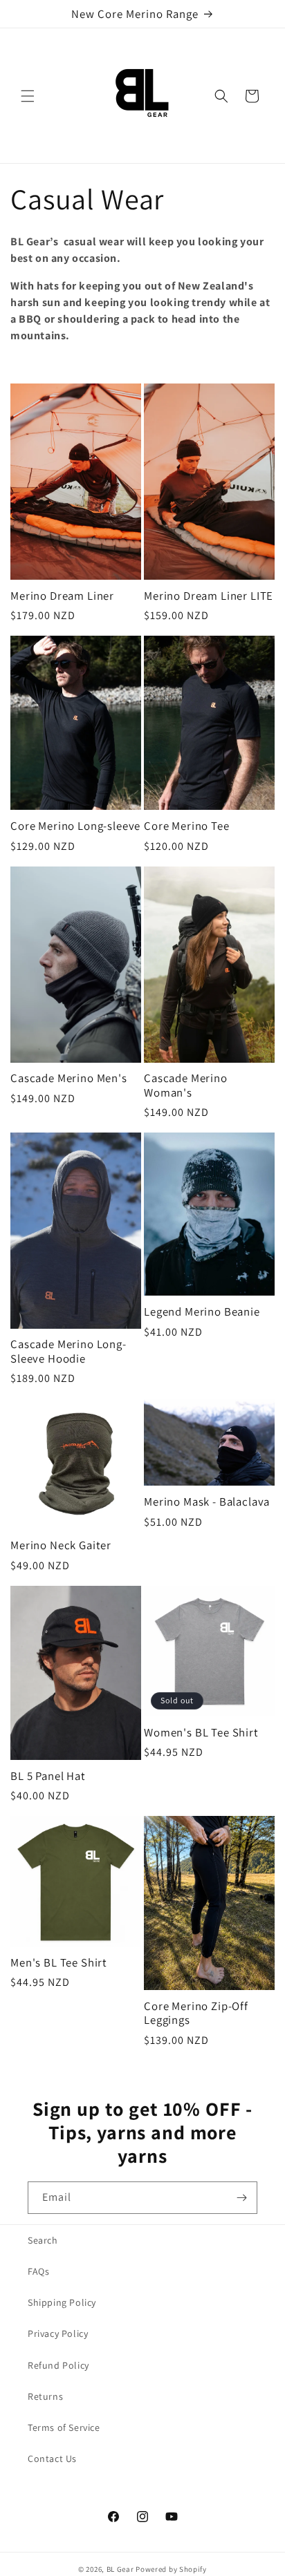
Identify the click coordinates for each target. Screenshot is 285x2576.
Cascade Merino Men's (69, 1078)
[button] (28, 96)
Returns (45, 2396)
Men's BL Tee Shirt (59, 1962)
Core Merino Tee (187, 826)
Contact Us (52, 2459)
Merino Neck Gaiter (61, 1545)
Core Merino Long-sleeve (75, 826)
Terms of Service (64, 2427)
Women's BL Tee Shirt (201, 1732)
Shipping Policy (62, 2302)
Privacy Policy (58, 2333)
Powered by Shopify (171, 2569)
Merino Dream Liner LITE (209, 596)
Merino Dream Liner (62, 596)
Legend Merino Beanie (202, 1311)
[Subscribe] (241, 2198)
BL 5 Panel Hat (48, 1776)
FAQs (38, 2271)
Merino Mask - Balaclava (207, 1502)
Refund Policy (58, 2365)
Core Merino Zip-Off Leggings (196, 2013)
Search (43, 2240)
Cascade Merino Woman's (186, 1085)
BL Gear (120, 2569)
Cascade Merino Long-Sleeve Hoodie (68, 1351)
